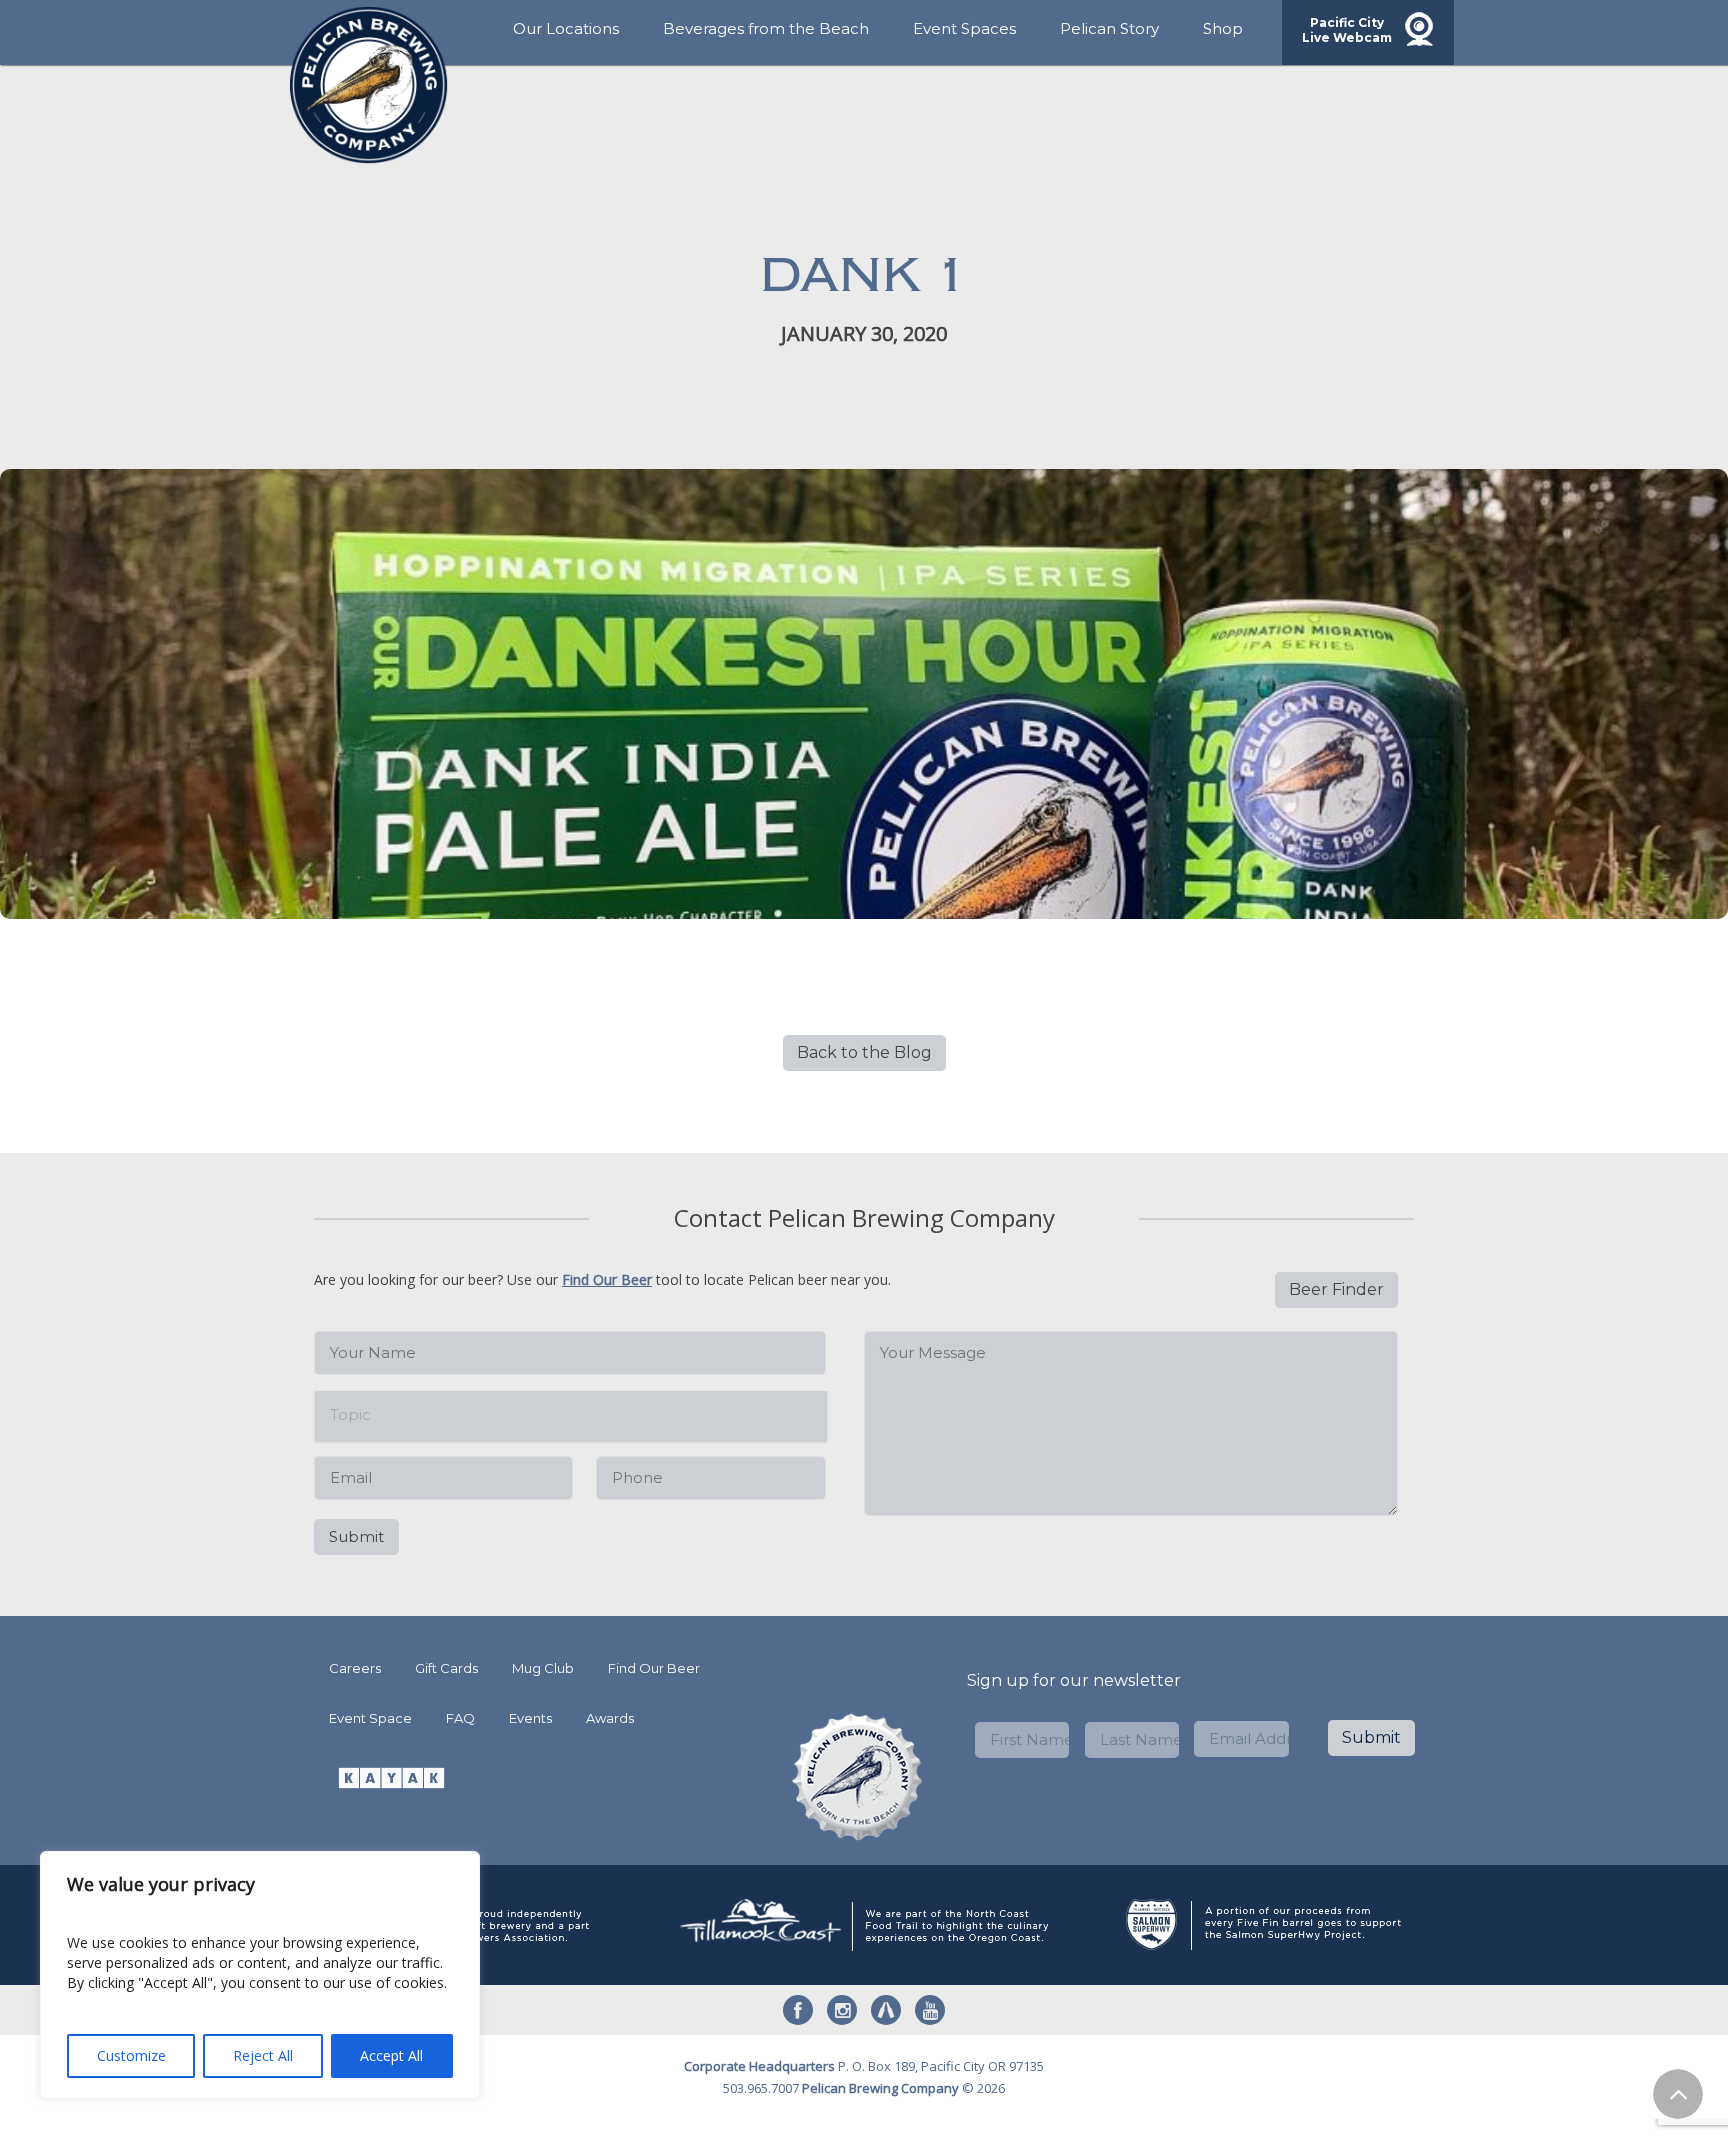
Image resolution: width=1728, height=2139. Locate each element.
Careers (355, 1668)
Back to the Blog (864, 1052)
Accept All (391, 2055)
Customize (131, 2055)
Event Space (370, 1718)
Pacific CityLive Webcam (1347, 30)
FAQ (460, 1718)
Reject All (263, 2055)
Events (530, 1718)
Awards (610, 1718)
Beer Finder (1336, 1289)
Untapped (886, 2010)
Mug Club (543, 1668)
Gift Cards (446, 1668)
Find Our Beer (607, 1279)
